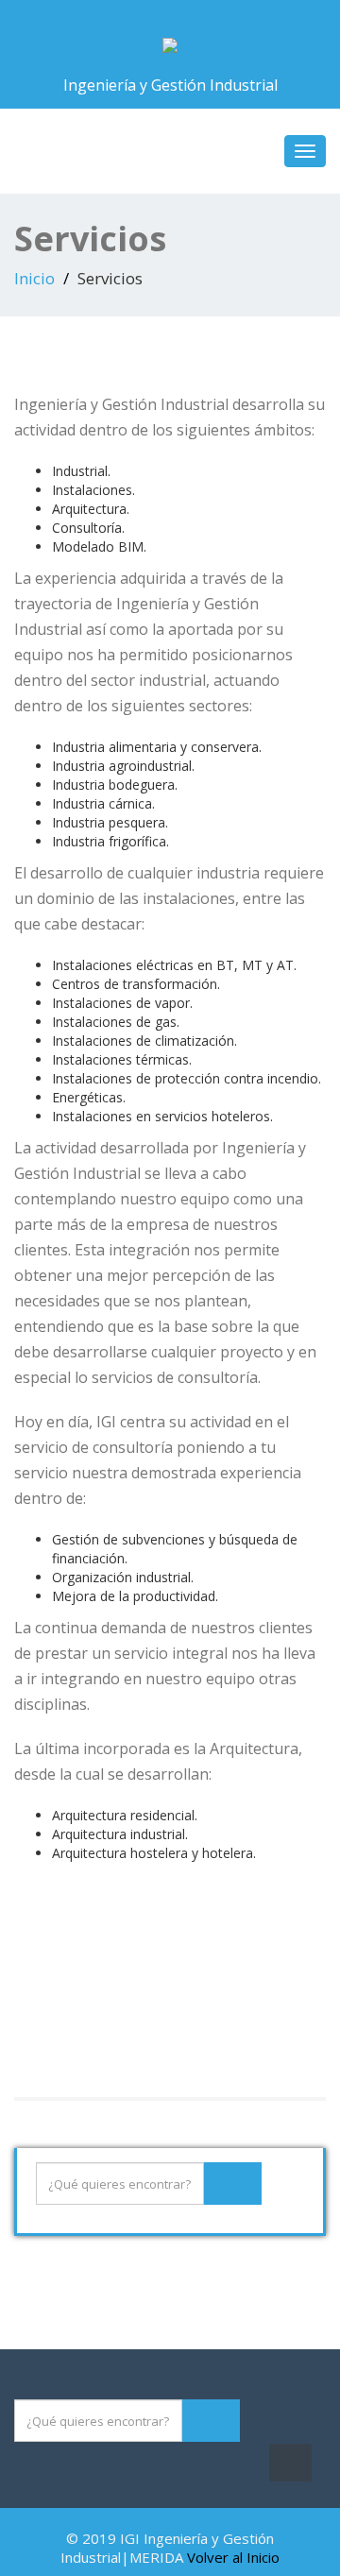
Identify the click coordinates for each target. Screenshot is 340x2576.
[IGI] (170, 41)
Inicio (34, 278)
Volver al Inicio (233, 2557)
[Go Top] (290, 2463)
